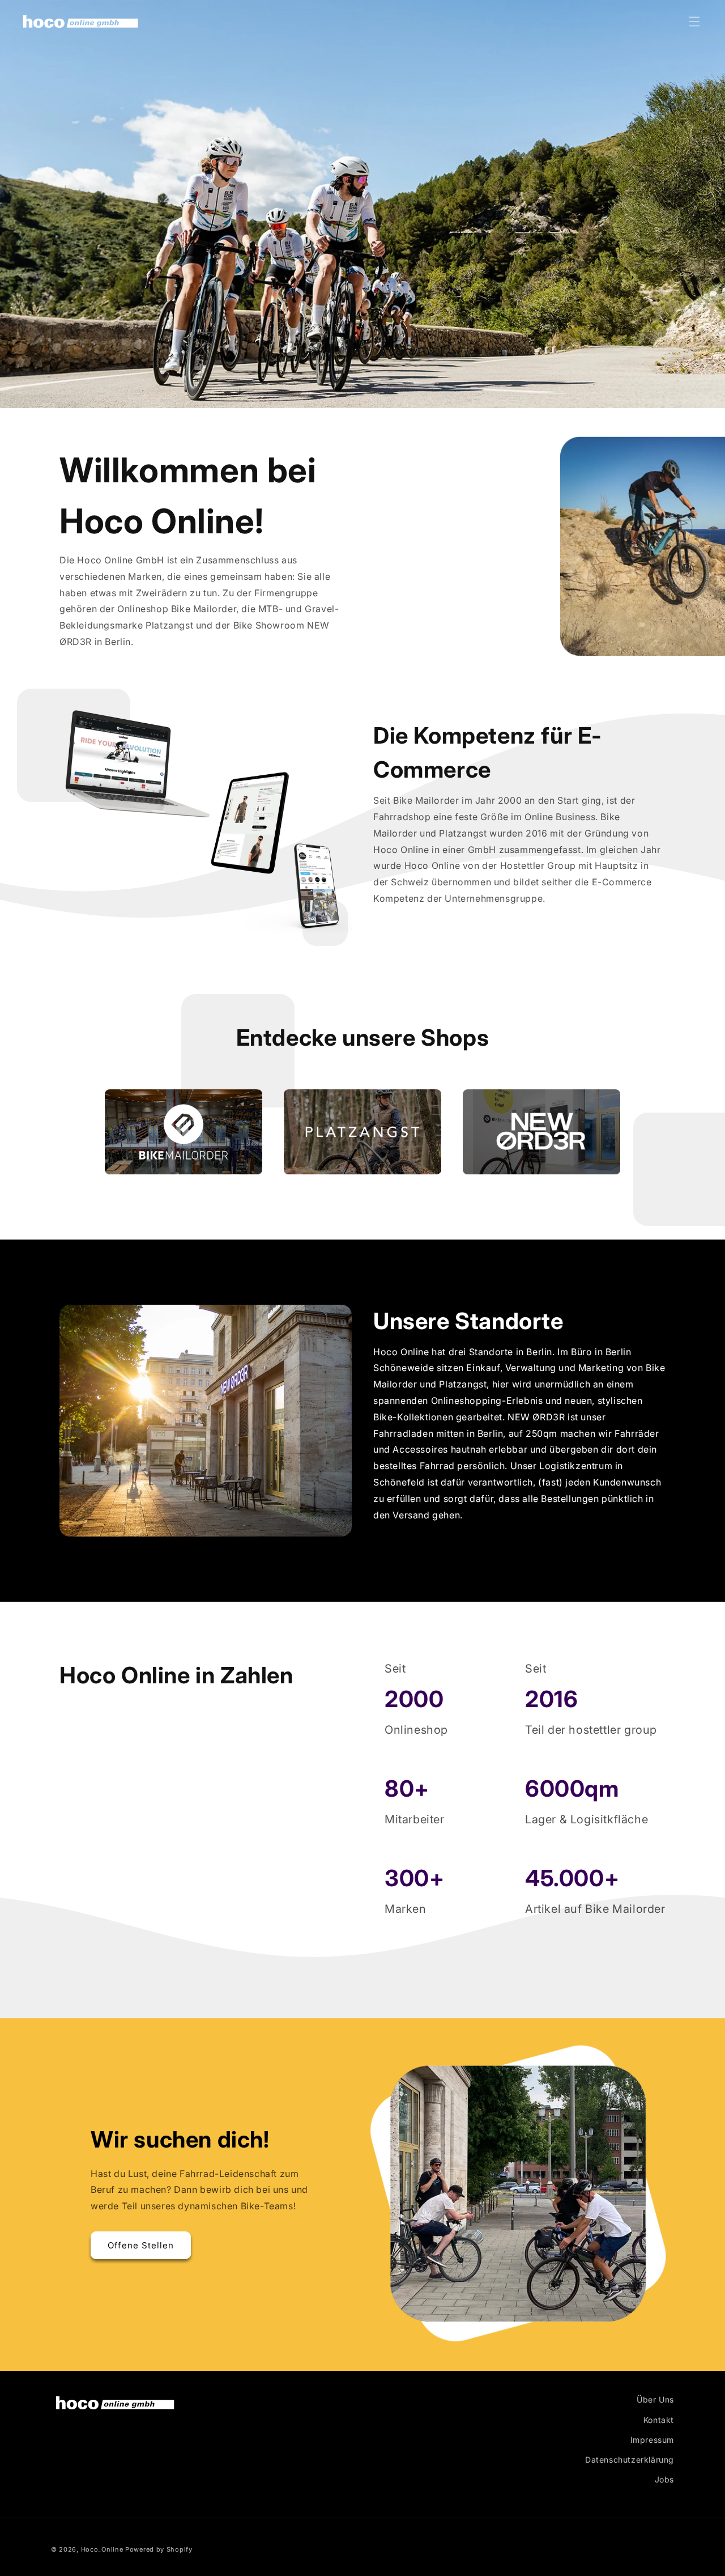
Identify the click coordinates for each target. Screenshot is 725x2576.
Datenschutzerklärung (630, 2460)
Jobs (664, 2479)
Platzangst (308, 1097)
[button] (694, 22)
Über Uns (655, 2399)
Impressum (652, 2440)
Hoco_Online (102, 2549)
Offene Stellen (141, 2245)
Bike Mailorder (138, 1097)
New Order (487, 1097)
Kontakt (659, 2420)
